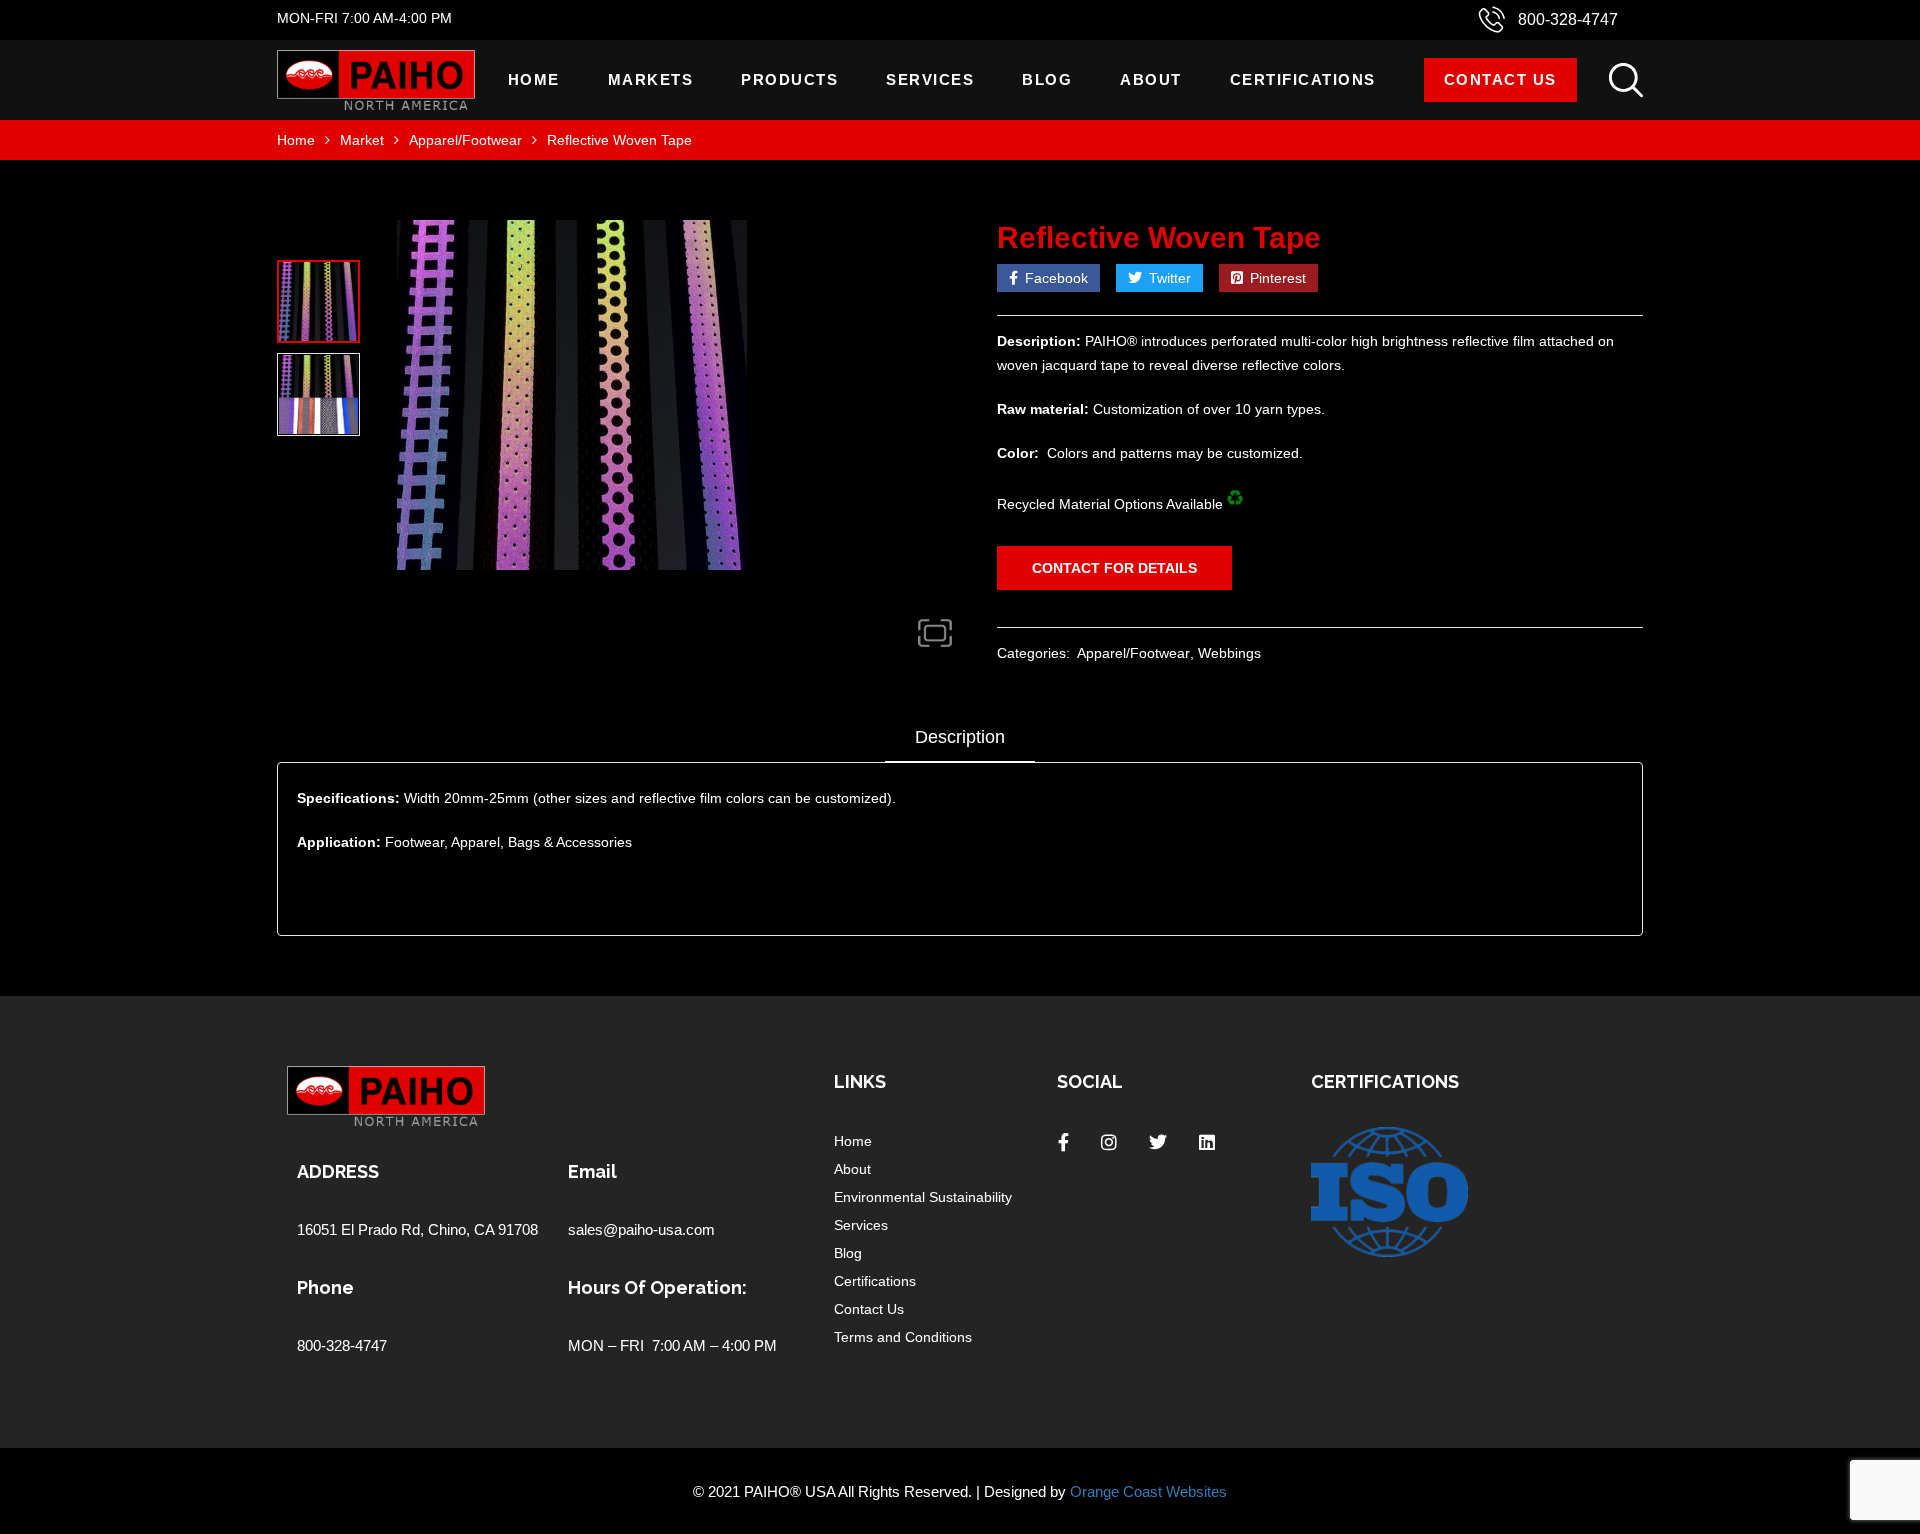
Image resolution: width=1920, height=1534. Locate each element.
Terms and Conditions (903, 1337)
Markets (651, 79)
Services (930, 79)
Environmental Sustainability (923, 1197)
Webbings (1229, 653)
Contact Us (1500, 79)
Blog (1047, 79)
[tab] (960, 744)
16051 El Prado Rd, (362, 1229)
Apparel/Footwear (465, 140)
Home (534, 79)
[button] (935, 633)
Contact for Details (1114, 568)
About (1151, 79)
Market (362, 140)
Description (960, 737)
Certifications (1303, 79)
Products (789, 79)
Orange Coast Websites (1148, 1491)
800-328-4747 (1568, 19)
